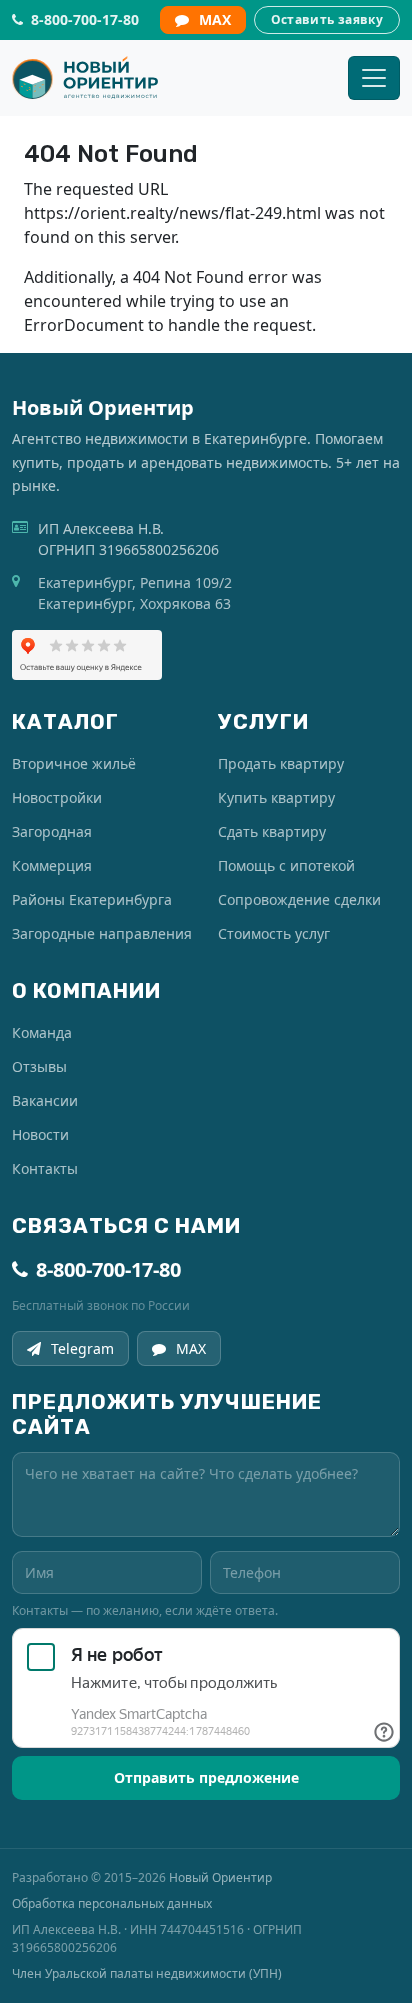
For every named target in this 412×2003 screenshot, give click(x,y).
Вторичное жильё (74, 763)
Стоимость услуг (274, 933)
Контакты (45, 1168)
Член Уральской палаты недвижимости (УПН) (147, 1973)
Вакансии (45, 1100)
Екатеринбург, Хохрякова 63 (134, 603)
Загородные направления (102, 933)
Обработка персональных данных (112, 1903)
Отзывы (39, 1066)
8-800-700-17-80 (108, 1269)
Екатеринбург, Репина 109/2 (135, 582)
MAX (215, 19)
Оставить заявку (327, 19)
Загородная (52, 831)
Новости (40, 1134)
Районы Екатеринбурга (92, 899)
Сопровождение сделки (299, 899)
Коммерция (52, 865)
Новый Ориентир (220, 1877)
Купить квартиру (276, 797)
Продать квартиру (281, 763)
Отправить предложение (206, 1777)
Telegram (82, 1348)
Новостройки (57, 797)
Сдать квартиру (272, 831)
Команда (42, 1032)
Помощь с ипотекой (286, 865)
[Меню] (374, 78)
